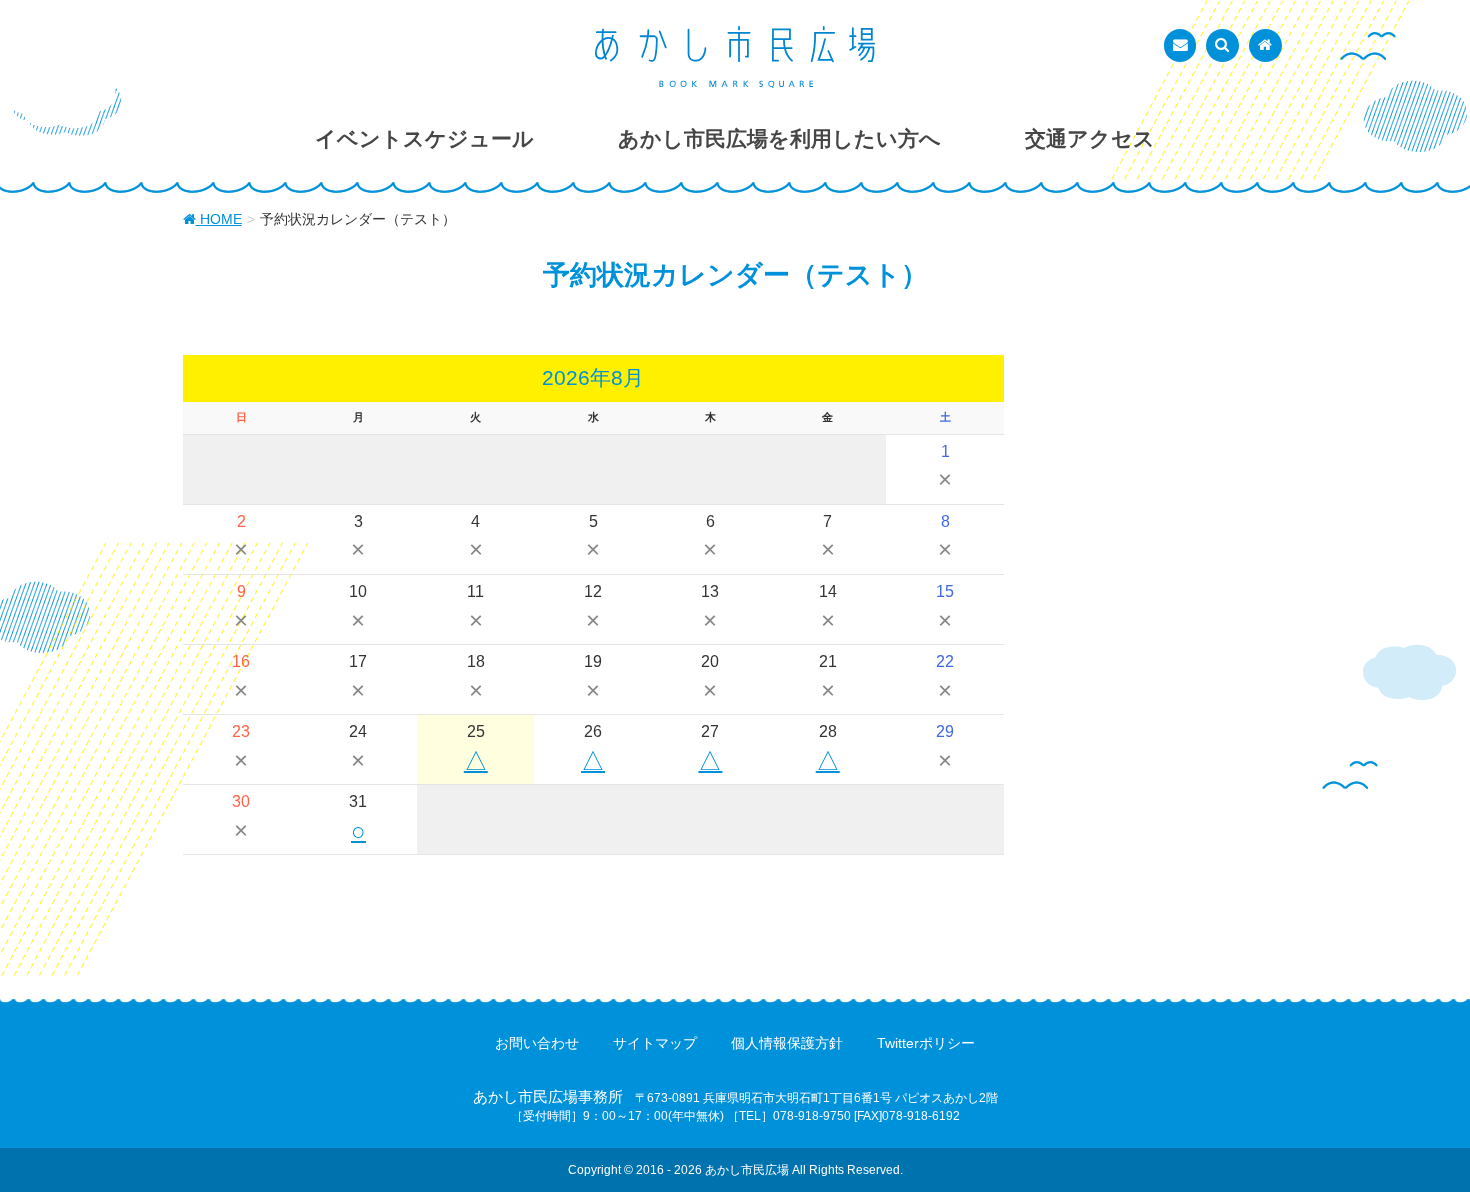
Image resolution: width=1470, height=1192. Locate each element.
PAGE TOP (1417, 1138)
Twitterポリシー (926, 1043)
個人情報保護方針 (787, 1043)
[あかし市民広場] (735, 57)
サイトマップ (655, 1043)
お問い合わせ (537, 1043)
